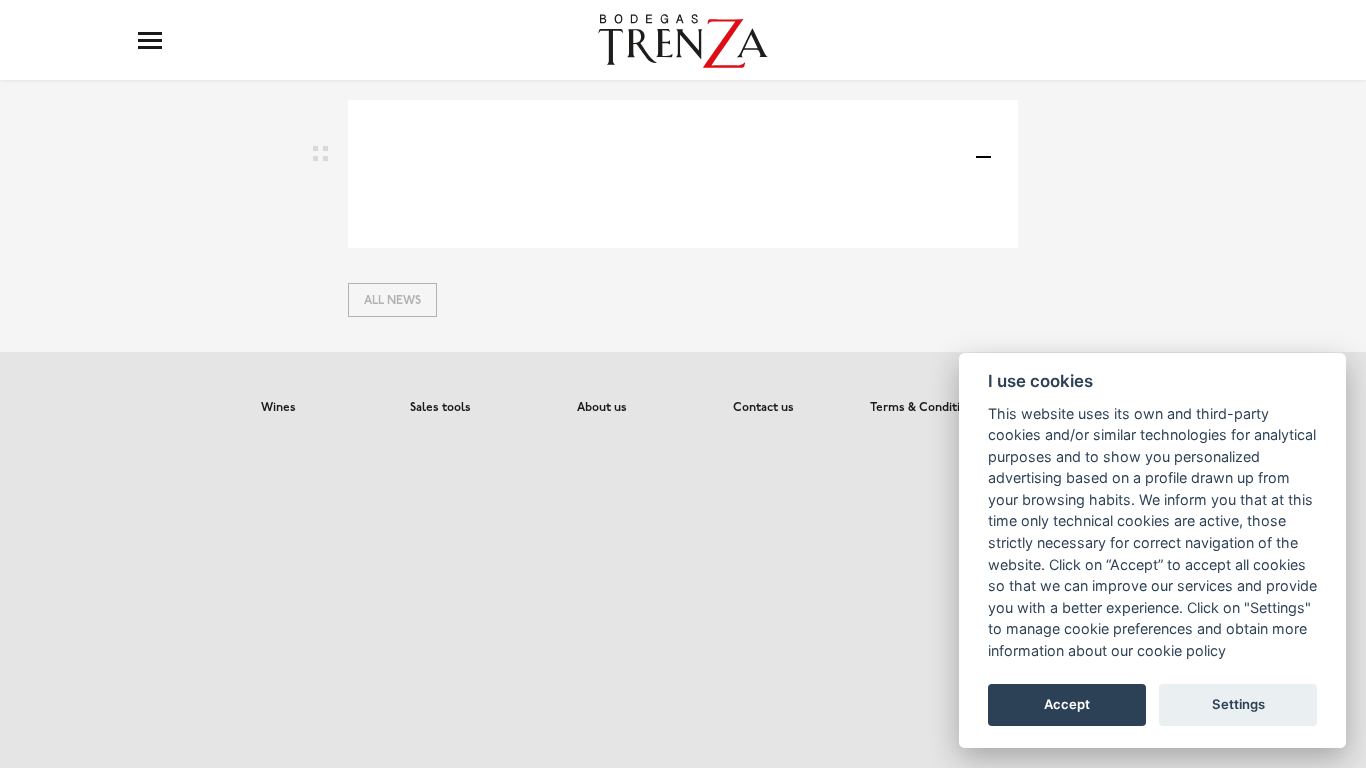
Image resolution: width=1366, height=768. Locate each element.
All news (392, 301)
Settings (1238, 704)
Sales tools (440, 408)
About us (602, 408)
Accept (1067, 704)
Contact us (763, 408)
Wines (278, 408)
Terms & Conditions (925, 408)
